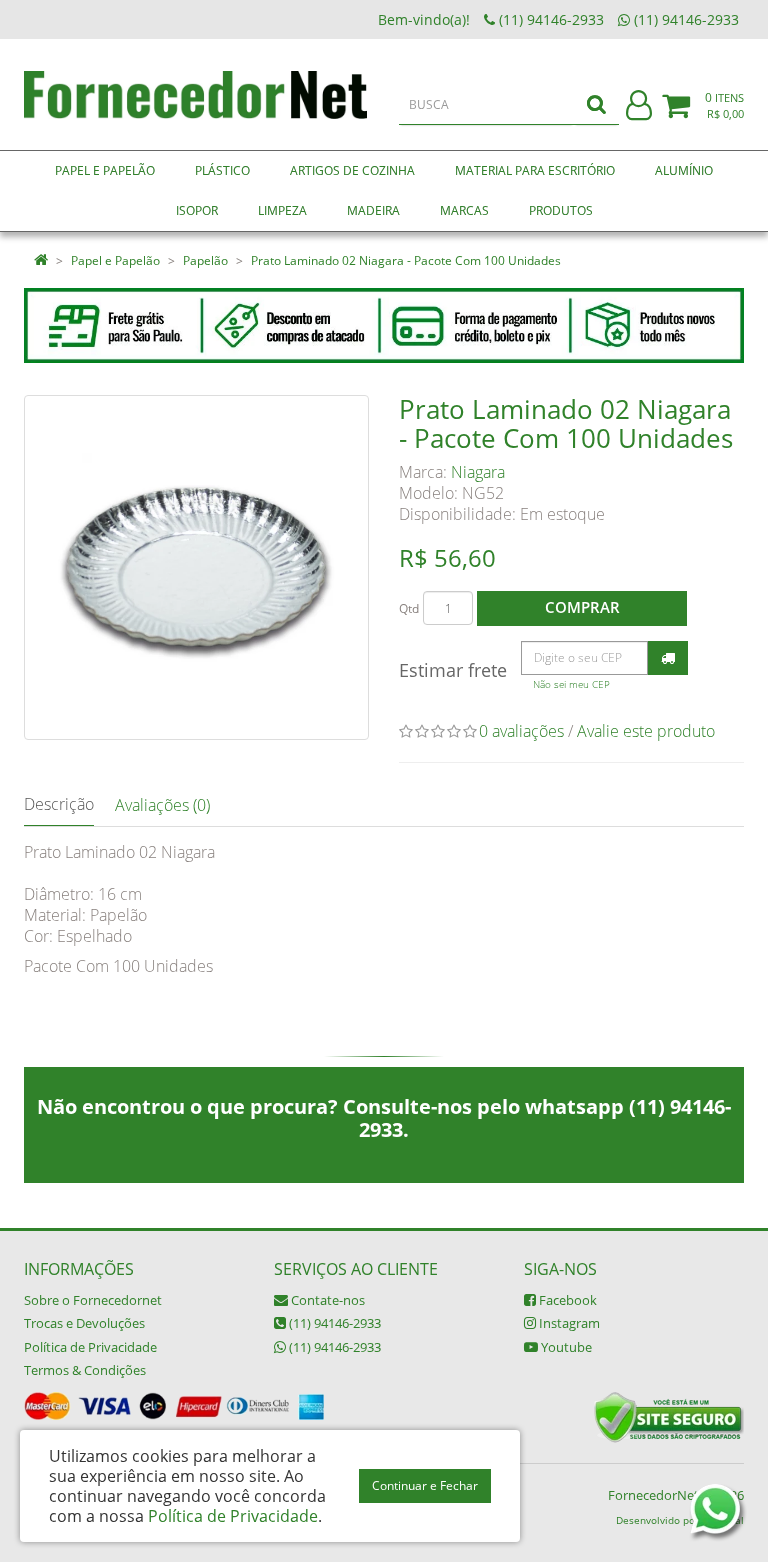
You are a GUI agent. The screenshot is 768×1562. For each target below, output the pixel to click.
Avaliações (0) (162, 805)
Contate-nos (326, 1300)
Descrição (59, 804)
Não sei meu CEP (571, 684)
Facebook (566, 1300)
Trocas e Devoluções (84, 1323)
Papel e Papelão (115, 260)
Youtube (565, 1347)
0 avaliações (521, 731)
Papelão (205, 260)
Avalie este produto (646, 731)
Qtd (409, 608)
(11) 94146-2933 (333, 1323)
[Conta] (639, 106)
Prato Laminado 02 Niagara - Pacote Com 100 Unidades (406, 260)
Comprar (582, 607)
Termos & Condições (85, 1370)
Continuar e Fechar (425, 1485)
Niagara (478, 472)
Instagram (568, 1323)
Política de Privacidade (90, 1347)
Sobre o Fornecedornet (93, 1300)
